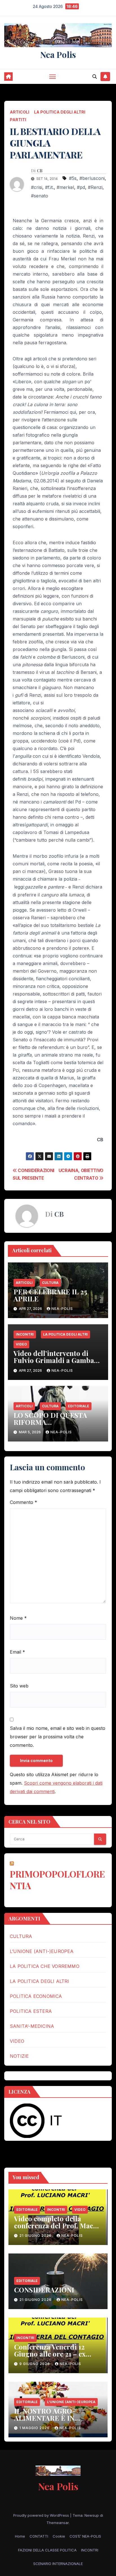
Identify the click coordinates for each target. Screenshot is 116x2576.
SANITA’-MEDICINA (32, 2026)
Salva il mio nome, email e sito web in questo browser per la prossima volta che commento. (58, 1737)
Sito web (19, 1686)
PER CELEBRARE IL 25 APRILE (50, 1295)
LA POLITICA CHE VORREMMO (45, 1966)
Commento (24, 1502)
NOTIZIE (19, 2056)
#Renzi (95, 187)
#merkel (65, 187)
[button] (95, 77)
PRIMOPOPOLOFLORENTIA (57, 1880)
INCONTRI (25, 1334)
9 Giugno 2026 (35, 2364)
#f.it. (49, 187)
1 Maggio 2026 (35, 2428)
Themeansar (58, 2523)
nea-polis (62, 1309)
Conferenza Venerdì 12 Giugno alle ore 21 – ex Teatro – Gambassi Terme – (58, 2354)
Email (17, 1652)
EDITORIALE (79, 1406)
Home (20, 2536)
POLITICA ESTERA (31, 2011)
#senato (40, 196)
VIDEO (21, 1344)
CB (40, 171)
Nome (18, 1618)
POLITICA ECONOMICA (36, 1996)
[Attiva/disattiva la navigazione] (53, 77)
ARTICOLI (20, 112)
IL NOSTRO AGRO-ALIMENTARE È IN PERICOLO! (45, 2418)
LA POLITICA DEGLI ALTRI (60, 112)
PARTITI (18, 120)
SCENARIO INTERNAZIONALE (58, 2564)
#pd (81, 187)
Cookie (59, 2536)
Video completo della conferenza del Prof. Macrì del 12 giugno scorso (57, 2226)
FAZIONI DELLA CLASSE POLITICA (47, 2550)
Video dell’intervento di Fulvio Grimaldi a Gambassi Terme (58, 1360)
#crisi (37, 187)
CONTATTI (39, 2536)
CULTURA (50, 1283)
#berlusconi (92, 178)
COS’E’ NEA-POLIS (85, 2536)
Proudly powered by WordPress (42, 2515)
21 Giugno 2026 (36, 2236)
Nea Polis (58, 55)
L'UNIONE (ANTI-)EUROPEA (71, 2402)
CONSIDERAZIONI (44, 2290)
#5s (73, 178)
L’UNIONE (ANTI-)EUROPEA (42, 1951)
